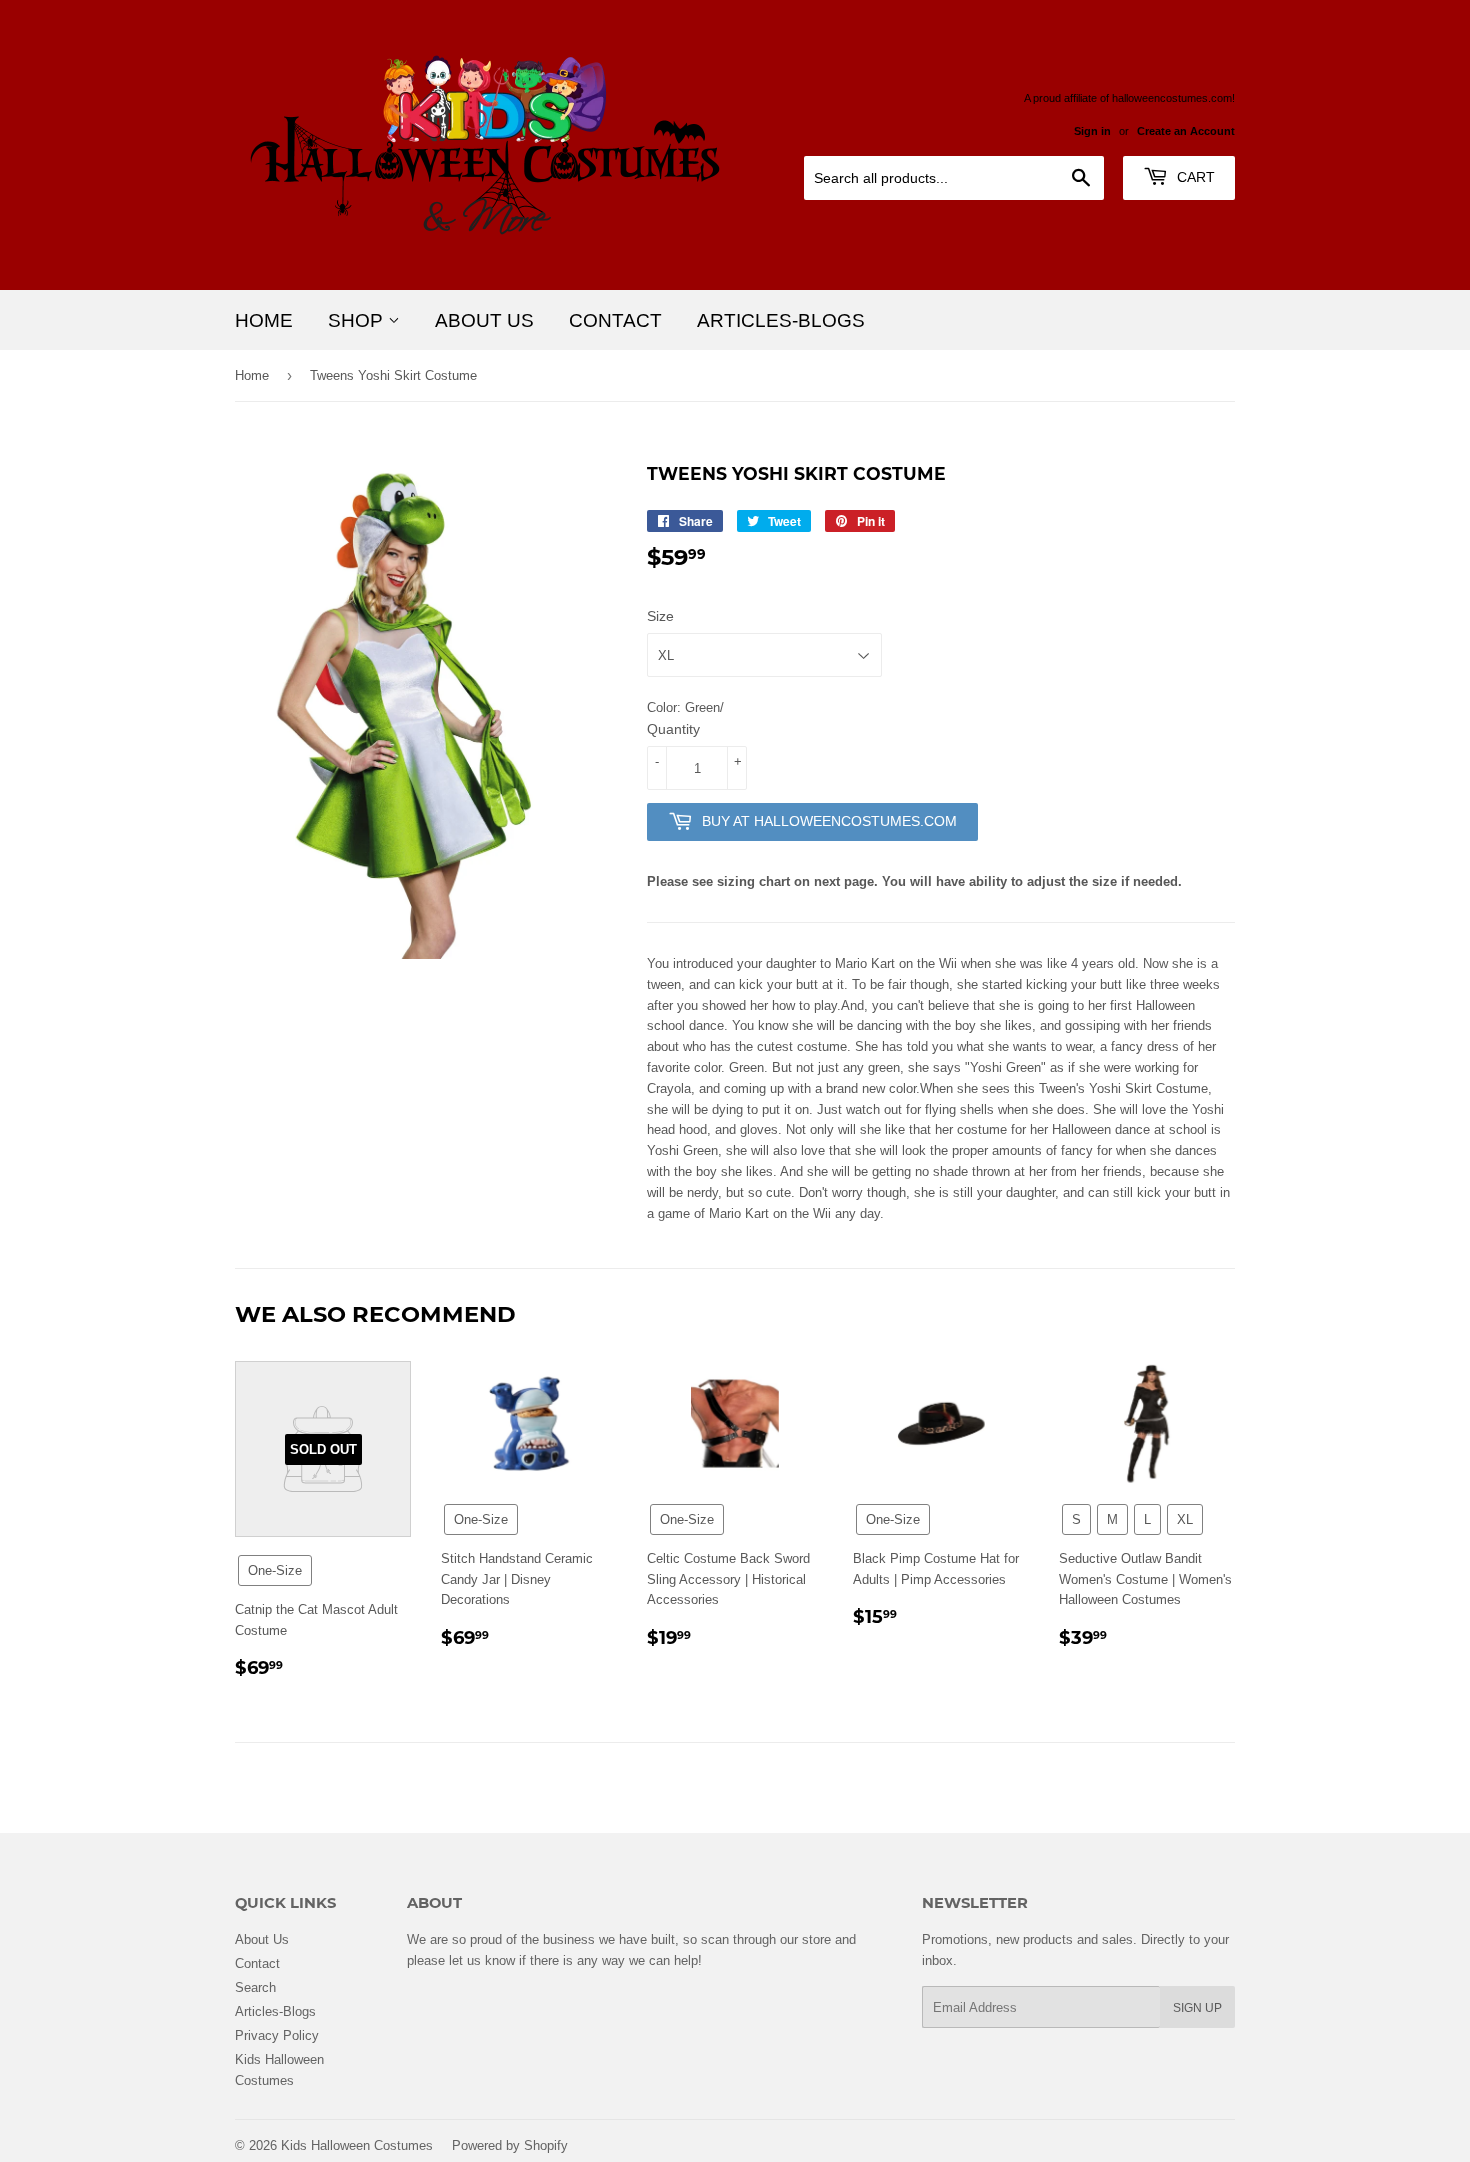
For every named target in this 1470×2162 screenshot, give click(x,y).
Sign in (1092, 131)
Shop (358, 320)
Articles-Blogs (781, 320)
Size (660, 616)
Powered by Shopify (510, 2145)
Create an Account (1186, 131)
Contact (615, 320)
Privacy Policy (277, 2035)
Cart (1194, 177)
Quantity (673, 729)
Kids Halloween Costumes (357, 2145)
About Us (484, 320)
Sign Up (1197, 2007)
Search (255, 1987)
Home (264, 320)
